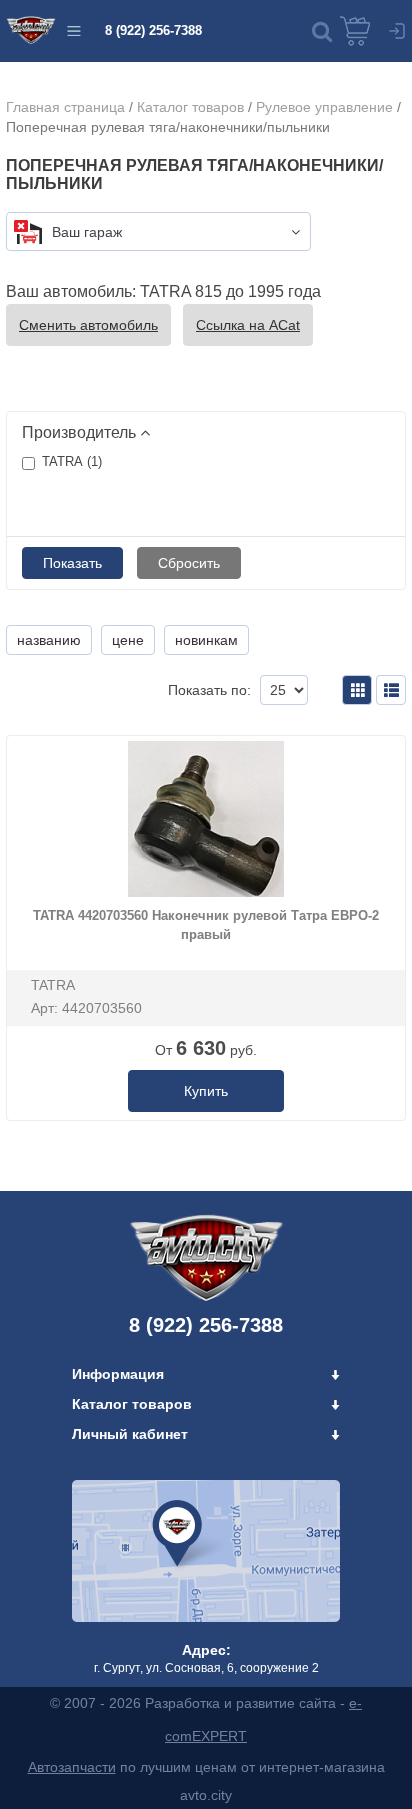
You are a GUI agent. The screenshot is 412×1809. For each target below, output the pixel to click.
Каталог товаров (190, 107)
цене (128, 640)
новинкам (206, 640)
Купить (206, 1091)
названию (49, 640)
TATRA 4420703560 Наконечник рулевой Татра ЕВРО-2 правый (206, 925)
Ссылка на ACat (248, 325)
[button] (322, 31)
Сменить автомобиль (88, 325)
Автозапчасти (72, 1767)
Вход (397, 31)
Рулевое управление (324, 107)
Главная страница (65, 107)
